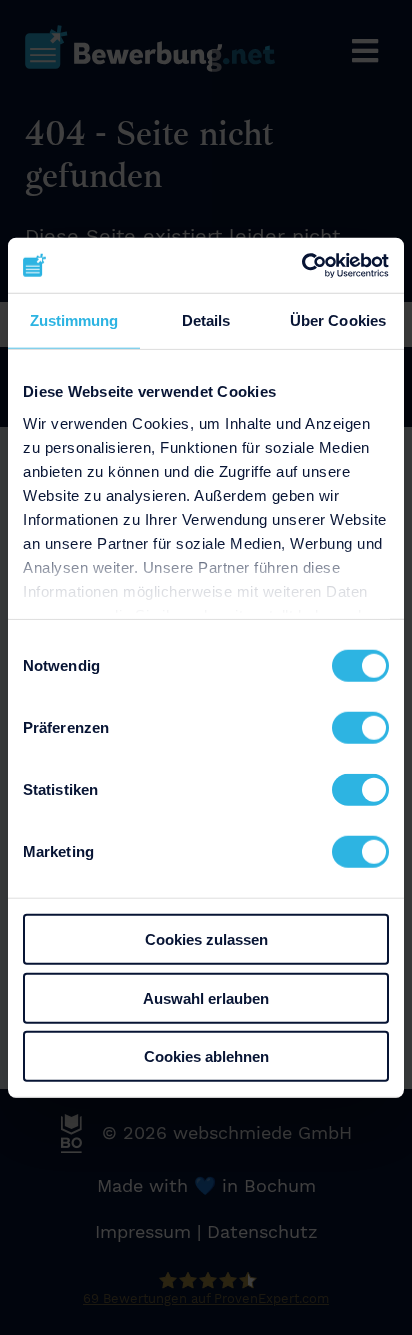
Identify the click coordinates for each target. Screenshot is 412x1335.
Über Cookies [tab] (338, 320)
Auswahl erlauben (206, 997)
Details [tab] (206, 320)
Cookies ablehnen (206, 1056)
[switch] (360, 728)
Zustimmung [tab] (74, 320)
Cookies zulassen (206, 939)
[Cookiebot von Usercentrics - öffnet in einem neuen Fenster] (301, 265)
